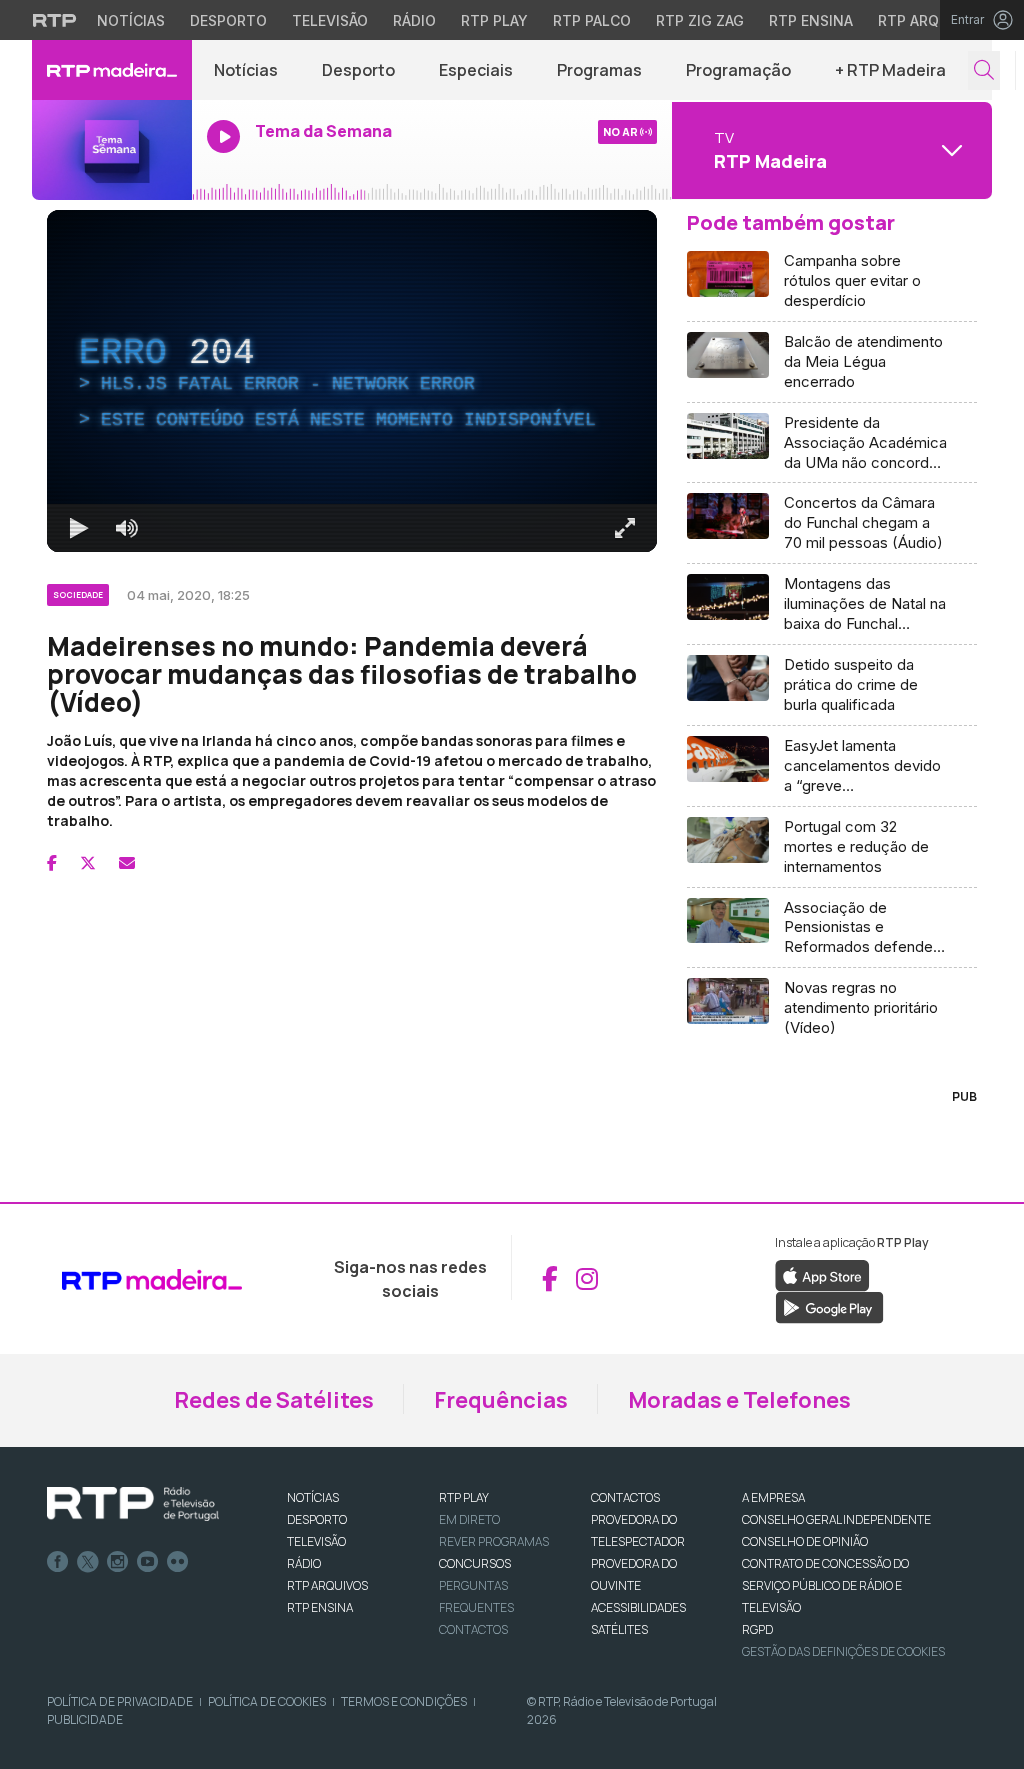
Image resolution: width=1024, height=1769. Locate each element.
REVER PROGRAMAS (494, 1541)
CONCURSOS (475, 1563)
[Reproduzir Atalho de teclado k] (79, 528)
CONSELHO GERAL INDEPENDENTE (836, 1519)
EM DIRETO (469, 1519)
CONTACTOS (625, 1497)
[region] (352, 381)
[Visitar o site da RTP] (55, 20)
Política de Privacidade (120, 1701)
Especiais (476, 70)
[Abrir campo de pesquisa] (984, 70)
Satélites (619, 1629)
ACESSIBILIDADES (638, 1607)
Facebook (58, 1562)
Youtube (148, 1562)
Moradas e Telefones (739, 1400)
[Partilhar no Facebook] (52, 863)
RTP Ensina (811, 20)
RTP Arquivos (930, 20)
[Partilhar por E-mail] (127, 863)
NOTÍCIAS (313, 1497)
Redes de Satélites (274, 1400)
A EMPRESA (773, 1497)
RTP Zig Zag (700, 20)
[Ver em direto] (112, 150)
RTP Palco (592, 20)
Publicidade (85, 1719)
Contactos (473, 1629)
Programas (599, 70)
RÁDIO (304, 1563)
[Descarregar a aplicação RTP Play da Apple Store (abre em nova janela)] (822, 1274)
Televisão (330, 20)
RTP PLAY (464, 1497)
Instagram (118, 1562)
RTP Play (494, 20)
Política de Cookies (267, 1701)
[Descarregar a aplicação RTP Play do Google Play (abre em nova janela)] (829, 1306)
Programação (738, 70)
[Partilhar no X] (88, 863)
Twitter (88, 1562)
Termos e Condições (404, 1701)
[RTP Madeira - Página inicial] (112, 70)
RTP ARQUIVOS (327, 1585)
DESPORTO (317, 1519)
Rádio (414, 20)
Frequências (501, 1400)
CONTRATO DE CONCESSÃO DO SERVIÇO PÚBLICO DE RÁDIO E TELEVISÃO (825, 1585)
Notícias (131, 20)
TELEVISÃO (316, 1541)
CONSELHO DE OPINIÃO (805, 1541)
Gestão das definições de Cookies (843, 1651)
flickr (178, 1562)
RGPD (757, 1629)
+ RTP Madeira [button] (890, 70)
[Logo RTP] (133, 1504)
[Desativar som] (127, 528)
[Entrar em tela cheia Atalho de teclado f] (625, 528)
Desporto (228, 20)
